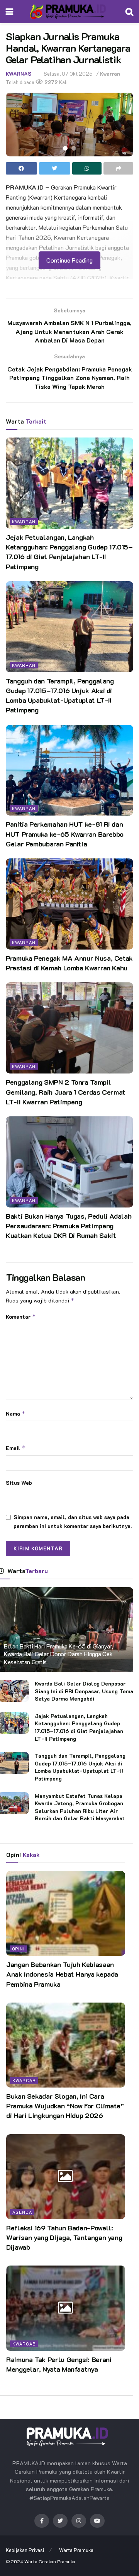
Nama (16, 1413)
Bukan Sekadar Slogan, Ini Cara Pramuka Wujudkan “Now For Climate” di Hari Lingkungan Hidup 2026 (65, 2106)
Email (16, 1448)
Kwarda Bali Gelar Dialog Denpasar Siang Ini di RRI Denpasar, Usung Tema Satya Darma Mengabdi (84, 1691)
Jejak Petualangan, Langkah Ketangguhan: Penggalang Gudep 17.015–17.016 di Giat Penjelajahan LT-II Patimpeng (69, 552)
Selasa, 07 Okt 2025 (68, 74)
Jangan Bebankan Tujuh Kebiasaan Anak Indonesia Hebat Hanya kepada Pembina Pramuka (62, 1974)
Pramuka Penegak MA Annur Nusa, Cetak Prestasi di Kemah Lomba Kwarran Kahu (69, 963)
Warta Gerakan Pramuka (50, 2561)
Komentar (21, 1317)
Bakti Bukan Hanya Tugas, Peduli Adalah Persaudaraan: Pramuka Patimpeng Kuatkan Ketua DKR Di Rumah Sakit (69, 1226)
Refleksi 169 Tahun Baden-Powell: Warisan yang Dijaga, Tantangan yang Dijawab (64, 2237)
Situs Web (19, 1483)
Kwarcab (24, 2080)
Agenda (22, 2212)
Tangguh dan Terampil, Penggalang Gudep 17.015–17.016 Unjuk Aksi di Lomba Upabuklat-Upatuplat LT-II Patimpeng (60, 695)
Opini (19, 1949)
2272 (51, 82)
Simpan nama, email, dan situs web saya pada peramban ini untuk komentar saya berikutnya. (73, 1521)
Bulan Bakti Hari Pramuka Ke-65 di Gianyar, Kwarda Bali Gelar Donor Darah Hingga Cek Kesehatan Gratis (58, 1654)
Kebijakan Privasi (25, 2550)
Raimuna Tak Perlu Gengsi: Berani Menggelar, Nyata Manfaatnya (59, 2364)
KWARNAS (19, 74)
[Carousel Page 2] (74, 148)
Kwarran (110, 74)
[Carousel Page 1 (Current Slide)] (65, 148)
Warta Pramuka (76, 2550)
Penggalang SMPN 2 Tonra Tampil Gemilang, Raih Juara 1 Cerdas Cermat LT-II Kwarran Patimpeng (66, 1092)
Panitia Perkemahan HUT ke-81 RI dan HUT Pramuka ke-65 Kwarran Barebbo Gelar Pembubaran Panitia (65, 834)
